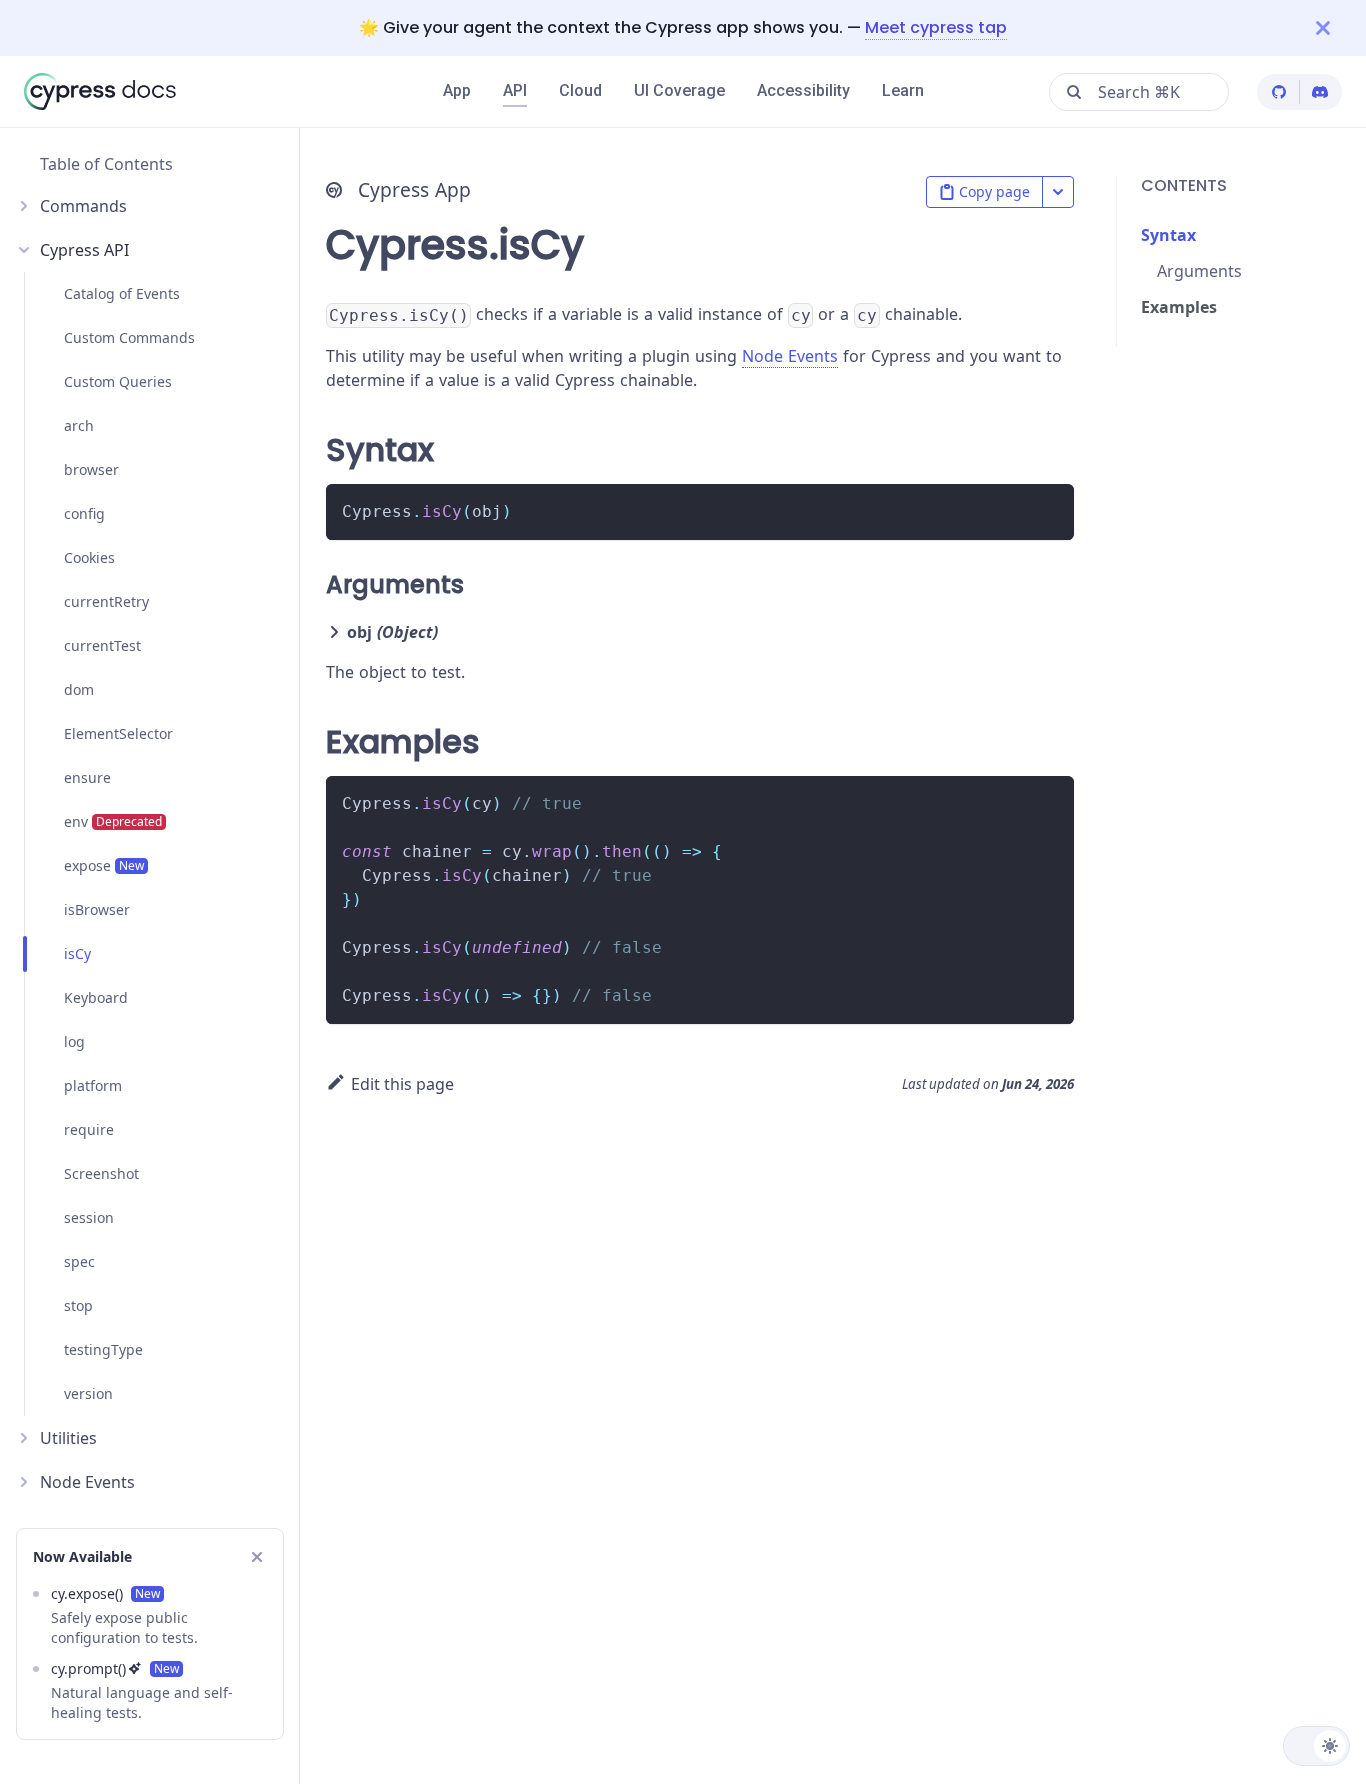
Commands (83, 206)
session (89, 1217)
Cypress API (84, 250)
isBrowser (97, 909)
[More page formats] (1058, 192)
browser (91, 469)
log (74, 1041)
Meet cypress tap (936, 27)
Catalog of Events (122, 293)
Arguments (1199, 271)
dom (79, 689)
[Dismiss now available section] (257, 1557)
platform (93, 1085)
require (89, 1129)
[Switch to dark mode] (1316, 1746)
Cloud (580, 90)
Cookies (89, 557)
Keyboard (96, 997)
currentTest (102, 645)
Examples (1179, 307)
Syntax (1168, 235)
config (84, 513)
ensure (87, 777)
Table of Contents (106, 164)
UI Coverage (679, 90)
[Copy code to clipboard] (1049, 508)
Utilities (68, 1438)
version (88, 1393)
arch (79, 425)
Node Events (87, 1482)
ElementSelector (118, 733)
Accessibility (803, 90)
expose (104, 865)
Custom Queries (118, 381)
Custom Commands (129, 337)
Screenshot (101, 1173)
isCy (77, 953)
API (515, 90)
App (457, 90)
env (113, 821)
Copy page (994, 191)
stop (78, 1305)
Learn (903, 90)
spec (79, 1261)
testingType (103, 1349)
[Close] (1341, 27)
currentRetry (106, 601)
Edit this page (402, 1084)
